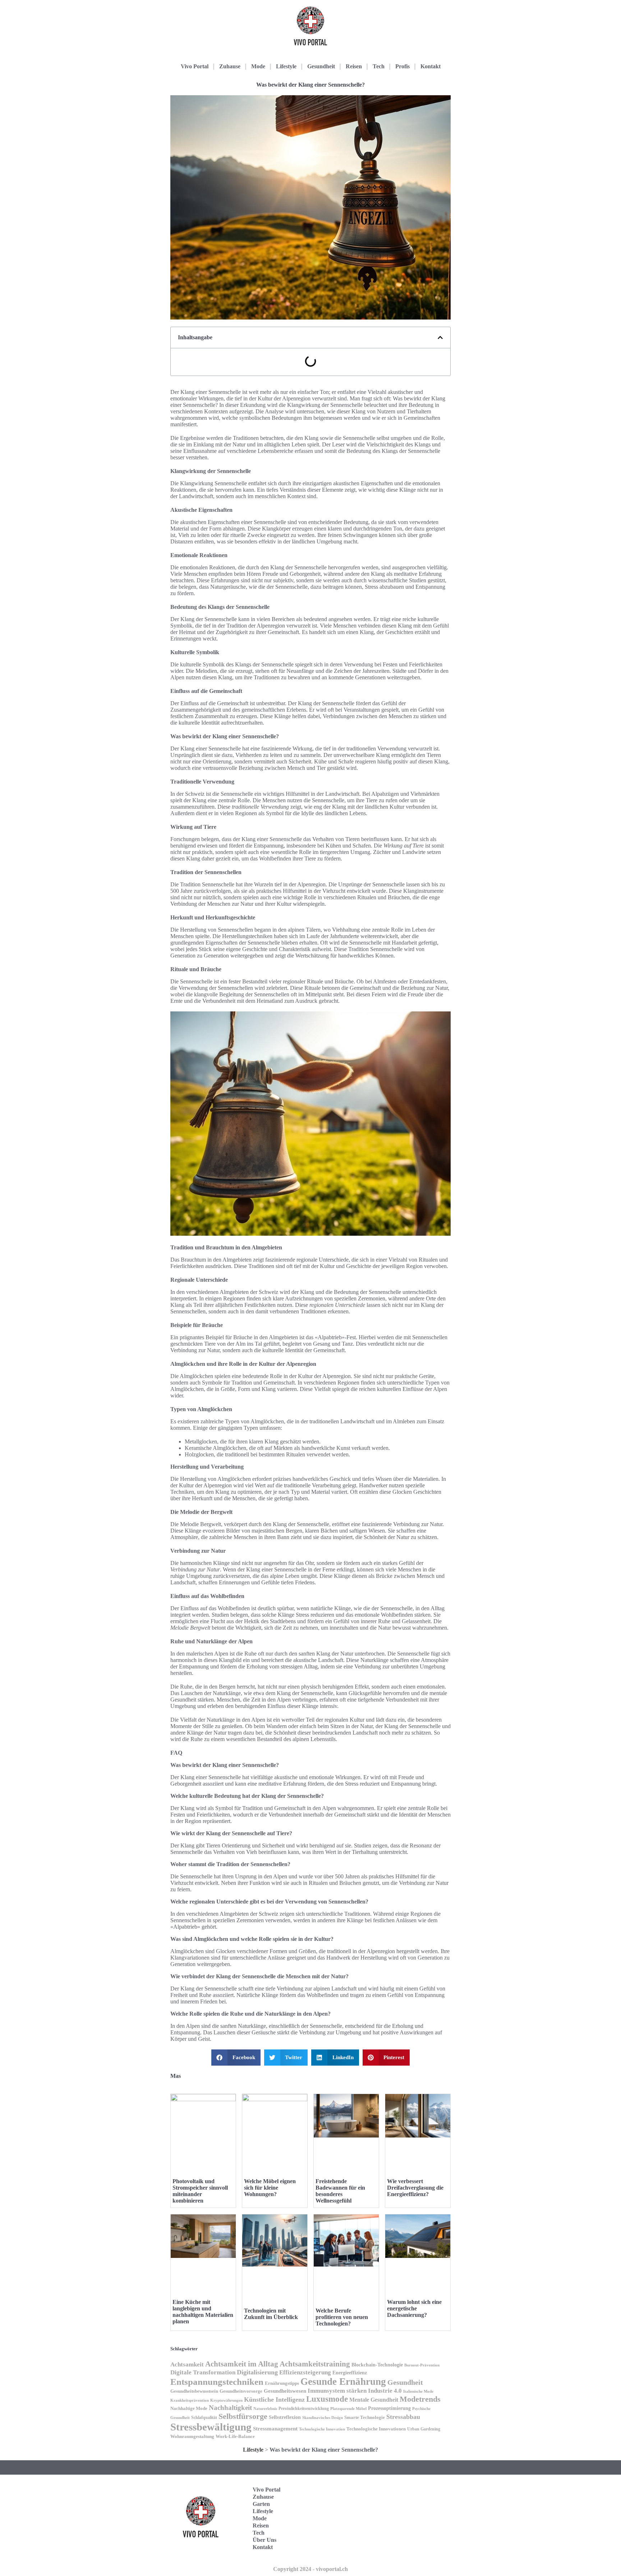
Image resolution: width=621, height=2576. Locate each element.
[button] (440, 338)
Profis (402, 66)
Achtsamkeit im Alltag (242, 2364)
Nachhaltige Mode (189, 2408)
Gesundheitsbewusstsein (194, 2391)
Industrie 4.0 (385, 2391)
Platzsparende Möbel (348, 2409)
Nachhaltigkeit (230, 2408)
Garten (261, 2504)
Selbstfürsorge (243, 2416)
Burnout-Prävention (422, 2365)
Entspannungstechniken (217, 2382)
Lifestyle (286, 66)
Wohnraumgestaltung (192, 2436)
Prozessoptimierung (389, 2408)
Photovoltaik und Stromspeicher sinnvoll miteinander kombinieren (200, 2191)
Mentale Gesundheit (374, 2400)
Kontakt (431, 66)
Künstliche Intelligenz (274, 2400)
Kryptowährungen (226, 2400)
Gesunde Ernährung (343, 2382)
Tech (379, 66)
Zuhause (230, 66)
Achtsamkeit (187, 2364)
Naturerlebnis (265, 2409)
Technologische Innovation (322, 2429)
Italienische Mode (418, 2391)
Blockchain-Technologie (377, 2365)
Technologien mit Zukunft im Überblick (271, 2314)
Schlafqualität (204, 2417)
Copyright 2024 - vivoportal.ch (310, 2569)
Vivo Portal (195, 66)
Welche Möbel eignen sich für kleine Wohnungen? (270, 2188)
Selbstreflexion (285, 2417)
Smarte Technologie (365, 2417)
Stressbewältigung (211, 2427)
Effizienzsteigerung (305, 2372)
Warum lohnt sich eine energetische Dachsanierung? (414, 2308)
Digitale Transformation (203, 2372)
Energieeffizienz (350, 2373)
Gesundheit (321, 66)
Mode (258, 66)
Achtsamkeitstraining (315, 2364)
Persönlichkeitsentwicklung (304, 2409)
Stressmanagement (275, 2428)
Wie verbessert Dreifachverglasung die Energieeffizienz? (415, 2188)
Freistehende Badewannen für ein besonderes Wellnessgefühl (340, 2191)
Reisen (354, 66)
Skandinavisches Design (323, 2418)
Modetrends (420, 2399)
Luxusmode (327, 2399)
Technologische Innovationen (376, 2429)
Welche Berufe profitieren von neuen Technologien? (342, 2317)
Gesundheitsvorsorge (241, 2391)
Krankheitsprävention (190, 2400)
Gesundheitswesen (285, 2391)
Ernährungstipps (282, 2383)
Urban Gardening (424, 2429)
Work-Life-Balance (235, 2437)
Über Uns (264, 2540)
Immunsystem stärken (337, 2391)
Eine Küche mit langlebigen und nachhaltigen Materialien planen (203, 2312)
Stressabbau (403, 2417)
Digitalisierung (257, 2372)
